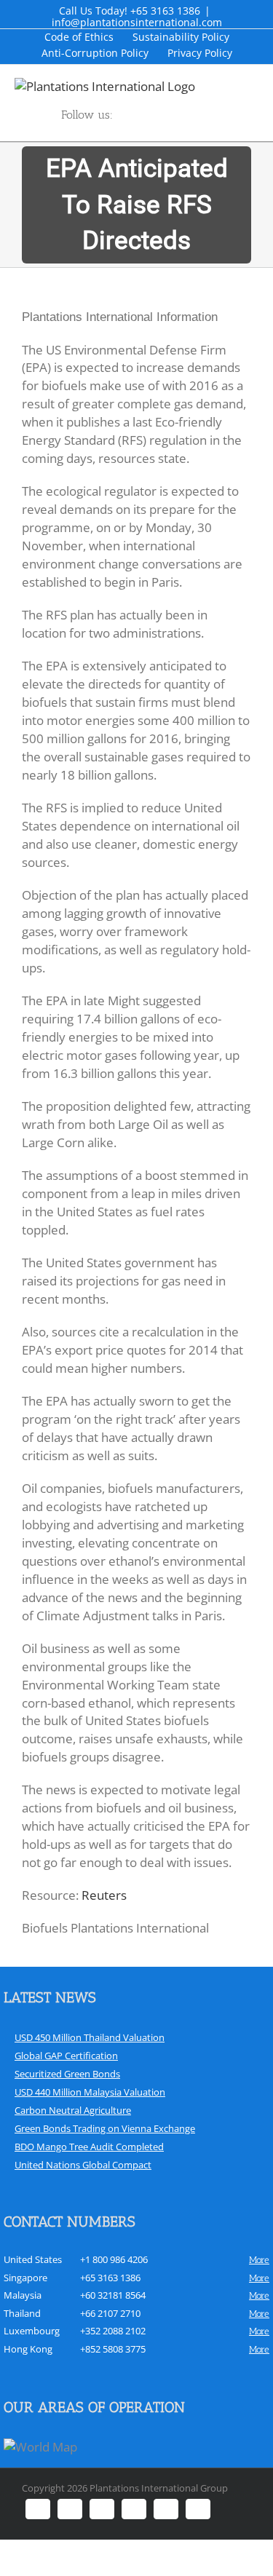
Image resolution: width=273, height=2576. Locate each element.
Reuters (104, 1895)
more (259, 2260)
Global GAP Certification (66, 2056)
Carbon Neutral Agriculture (73, 2110)
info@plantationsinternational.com (137, 22)
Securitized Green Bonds (67, 2074)
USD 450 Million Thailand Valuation (90, 2037)
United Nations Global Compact (83, 2165)
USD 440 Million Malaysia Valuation (90, 2092)
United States (33, 2259)
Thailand (22, 2313)
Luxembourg (32, 2331)
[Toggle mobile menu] (267, 86)
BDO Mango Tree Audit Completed (89, 2147)
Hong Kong (28, 2349)
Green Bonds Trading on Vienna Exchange (105, 2128)
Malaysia (23, 2295)
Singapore (25, 2278)
